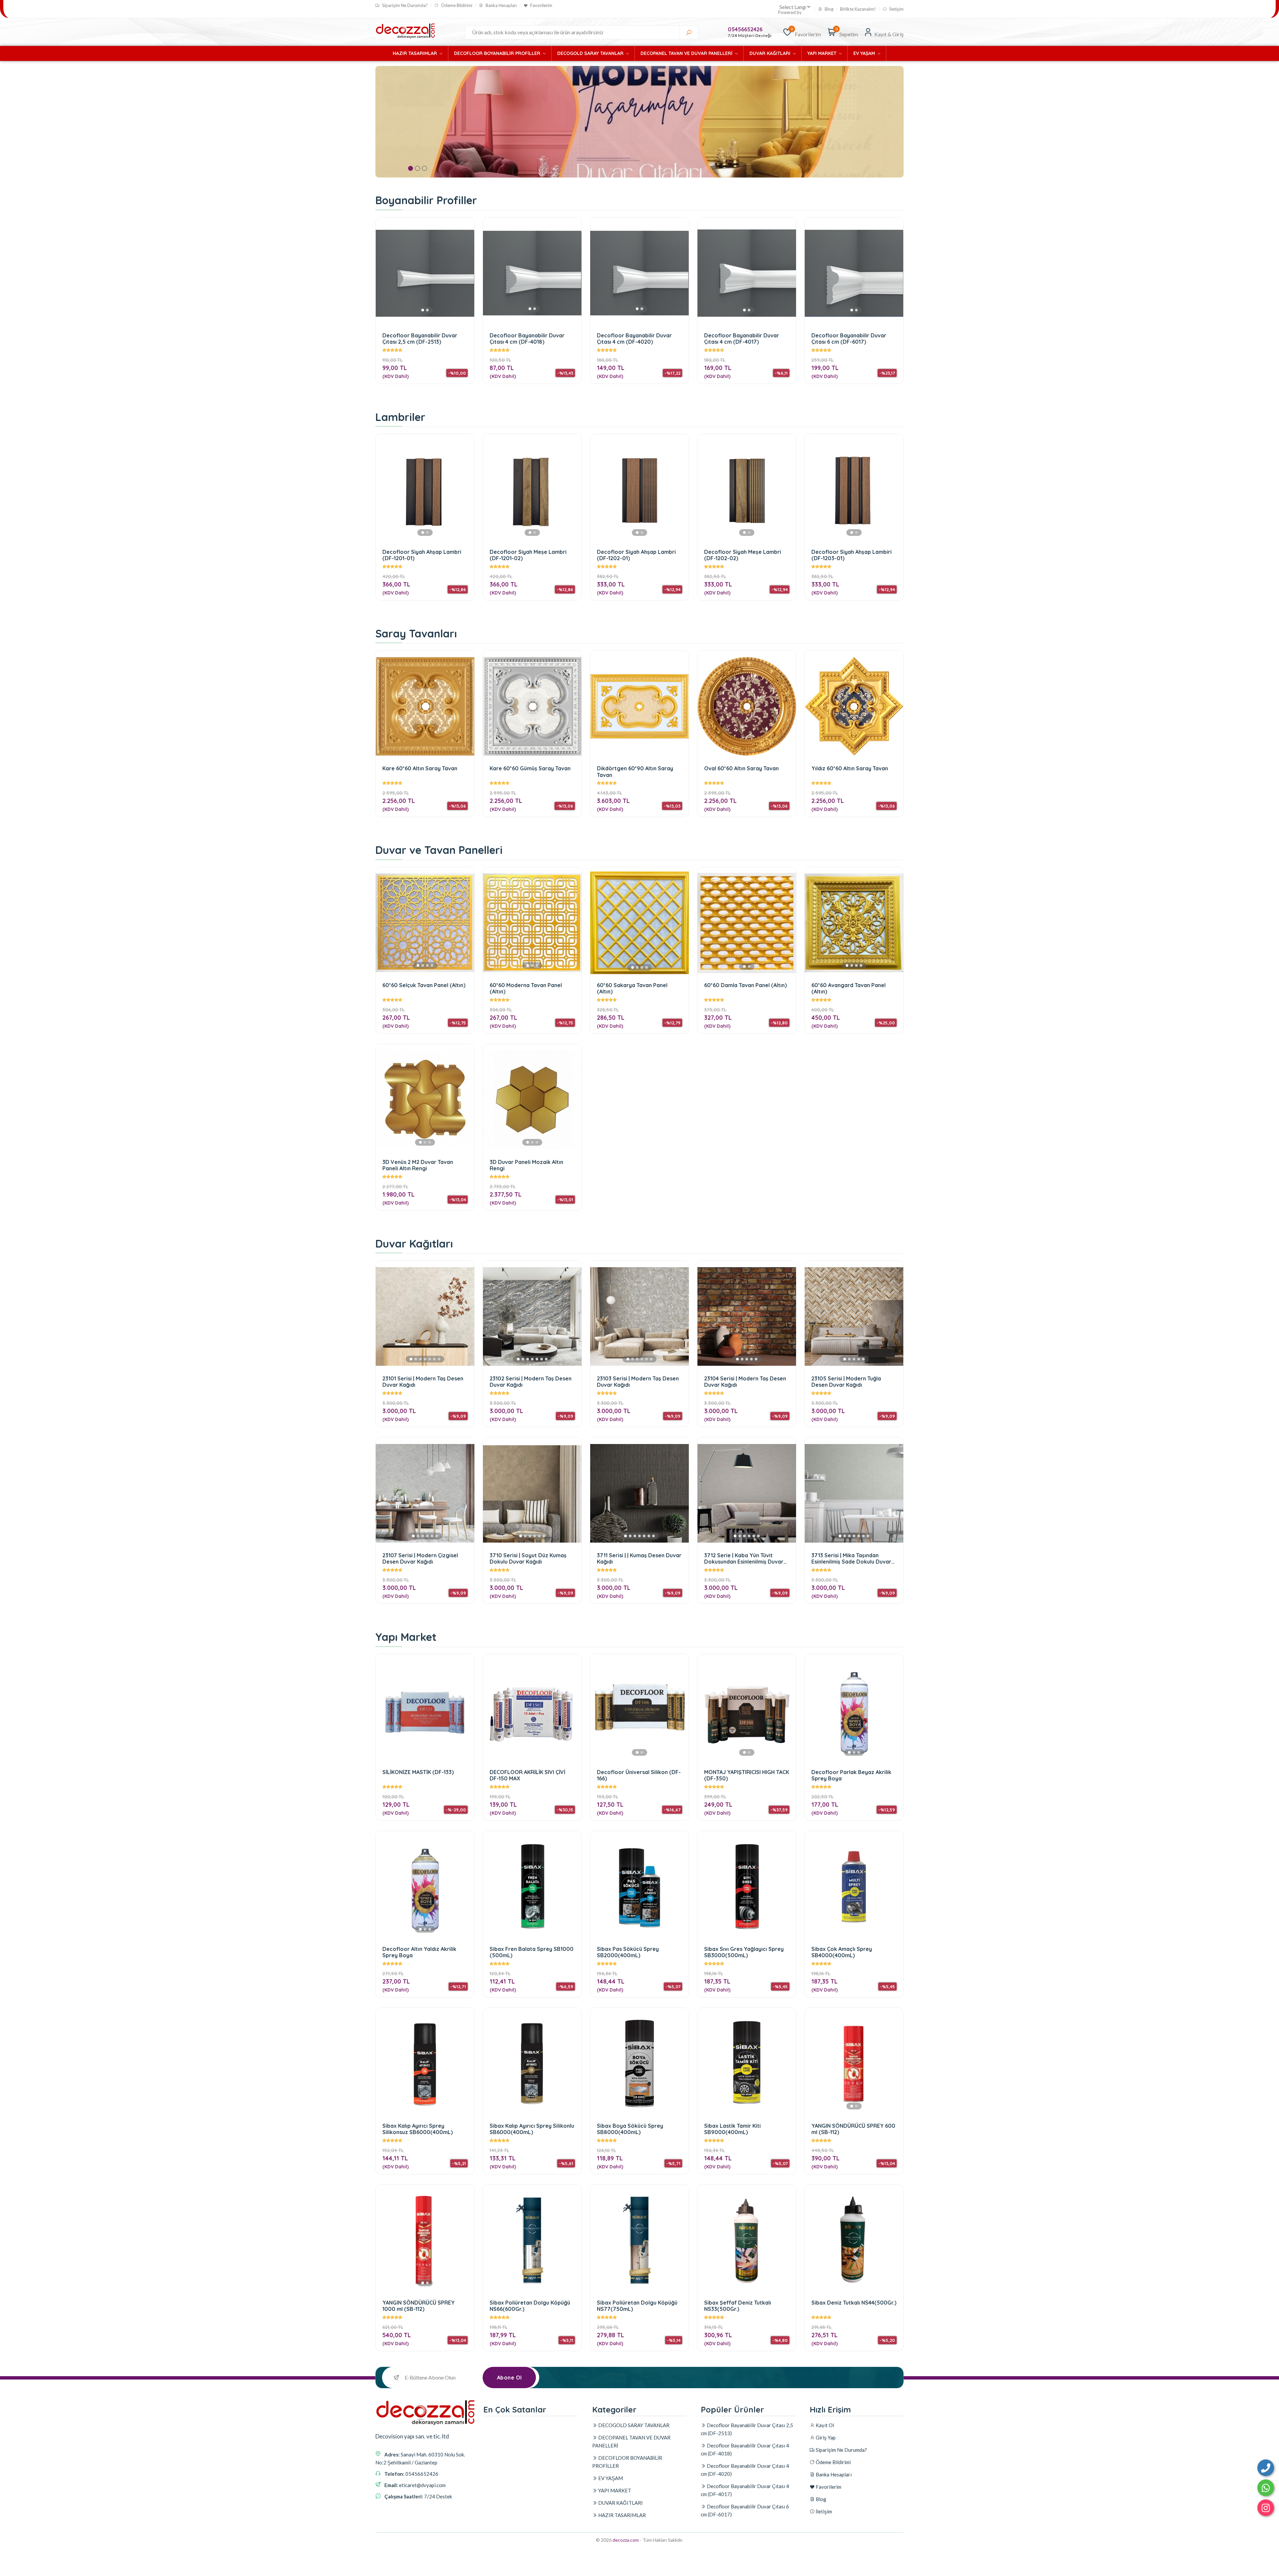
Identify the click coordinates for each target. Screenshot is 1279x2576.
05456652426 (745, 29)
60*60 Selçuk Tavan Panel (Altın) (424, 985)
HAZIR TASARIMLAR (416, 53)
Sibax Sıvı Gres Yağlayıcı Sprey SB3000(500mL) (744, 1952)
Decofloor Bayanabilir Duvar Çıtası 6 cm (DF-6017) (849, 339)
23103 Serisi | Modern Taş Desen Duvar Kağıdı (638, 1382)
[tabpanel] (639, 122)
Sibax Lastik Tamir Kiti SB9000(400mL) (732, 2129)
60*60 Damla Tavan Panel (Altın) (745, 985)
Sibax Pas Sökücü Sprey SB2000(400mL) (628, 1952)
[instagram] (1266, 2508)
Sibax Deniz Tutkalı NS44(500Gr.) (854, 2303)
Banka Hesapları (501, 5)
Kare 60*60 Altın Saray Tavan (420, 768)
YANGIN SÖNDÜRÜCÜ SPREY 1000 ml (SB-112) (419, 2306)
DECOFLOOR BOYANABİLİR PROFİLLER (498, 53)
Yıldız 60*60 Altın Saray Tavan (850, 768)
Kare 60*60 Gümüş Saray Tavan (530, 768)
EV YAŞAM (865, 53)
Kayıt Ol (824, 2425)
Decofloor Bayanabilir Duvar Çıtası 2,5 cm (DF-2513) (420, 339)
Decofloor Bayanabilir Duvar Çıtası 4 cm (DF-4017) (742, 339)
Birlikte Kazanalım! (858, 9)
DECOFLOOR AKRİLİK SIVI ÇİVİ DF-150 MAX (527, 1775)
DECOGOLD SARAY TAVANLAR (591, 53)
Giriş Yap (825, 2437)
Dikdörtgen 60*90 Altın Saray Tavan (635, 771)
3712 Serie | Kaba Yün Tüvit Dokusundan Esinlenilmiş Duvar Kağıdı (744, 1558)
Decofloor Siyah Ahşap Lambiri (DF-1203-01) (852, 555)
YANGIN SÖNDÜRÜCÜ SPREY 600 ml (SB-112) (853, 2129)
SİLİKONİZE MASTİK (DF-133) (418, 1772)
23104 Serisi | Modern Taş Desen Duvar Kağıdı (745, 1382)
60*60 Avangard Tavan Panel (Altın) (849, 988)
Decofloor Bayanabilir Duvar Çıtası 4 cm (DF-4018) (527, 339)
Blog (829, 9)
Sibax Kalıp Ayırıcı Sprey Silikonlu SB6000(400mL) (532, 2129)
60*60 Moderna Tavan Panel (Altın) (526, 988)
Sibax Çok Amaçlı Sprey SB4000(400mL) (842, 1952)
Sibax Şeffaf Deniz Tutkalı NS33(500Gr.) (738, 2306)
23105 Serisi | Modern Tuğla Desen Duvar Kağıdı (846, 1382)
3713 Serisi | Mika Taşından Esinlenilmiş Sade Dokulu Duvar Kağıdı (851, 1558)
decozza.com (626, 2540)
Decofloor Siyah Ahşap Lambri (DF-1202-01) (636, 555)
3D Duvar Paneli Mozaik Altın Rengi (526, 1165)
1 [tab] (411, 168)
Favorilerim (541, 5)
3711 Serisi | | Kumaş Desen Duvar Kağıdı (639, 1558)
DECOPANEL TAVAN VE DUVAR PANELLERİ (687, 53)
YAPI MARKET (823, 53)
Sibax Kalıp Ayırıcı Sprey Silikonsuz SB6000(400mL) (418, 2129)
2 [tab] (418, 168)
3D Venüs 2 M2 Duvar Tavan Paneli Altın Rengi (418, 1165)
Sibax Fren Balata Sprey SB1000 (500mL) (532, 1952)
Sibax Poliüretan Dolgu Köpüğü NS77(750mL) (637, 2306)
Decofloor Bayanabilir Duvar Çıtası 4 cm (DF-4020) (634, 339)
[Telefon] (1266, 2468)
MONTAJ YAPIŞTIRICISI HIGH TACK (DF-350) (747, 1775)
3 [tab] (425, 168)
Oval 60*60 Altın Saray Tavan (741, 768)
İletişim (896, 9)
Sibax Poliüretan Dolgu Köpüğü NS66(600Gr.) (530, 2306)
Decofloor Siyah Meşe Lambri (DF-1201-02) (528, 555)
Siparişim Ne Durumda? (404, 5)
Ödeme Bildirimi (456, 5)
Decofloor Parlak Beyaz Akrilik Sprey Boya (851, 1775)
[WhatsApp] (1266, 2488)
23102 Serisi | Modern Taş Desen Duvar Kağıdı (531, 1382)
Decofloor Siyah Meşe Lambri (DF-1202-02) (743, 555)
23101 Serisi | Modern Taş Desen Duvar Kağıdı (423, 1382)
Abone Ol (509, 2378)
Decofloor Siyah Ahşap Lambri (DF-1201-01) (422, 555)
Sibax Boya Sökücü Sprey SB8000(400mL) (630, 2129)
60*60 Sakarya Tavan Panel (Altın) (632, 988)
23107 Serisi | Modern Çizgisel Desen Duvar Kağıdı (420, 1558)
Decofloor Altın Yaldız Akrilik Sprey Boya (419, 1952)
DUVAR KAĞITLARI (771, 53)
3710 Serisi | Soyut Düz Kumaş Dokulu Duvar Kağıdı (528, 1558)
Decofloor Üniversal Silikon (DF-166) (639, 1775)
